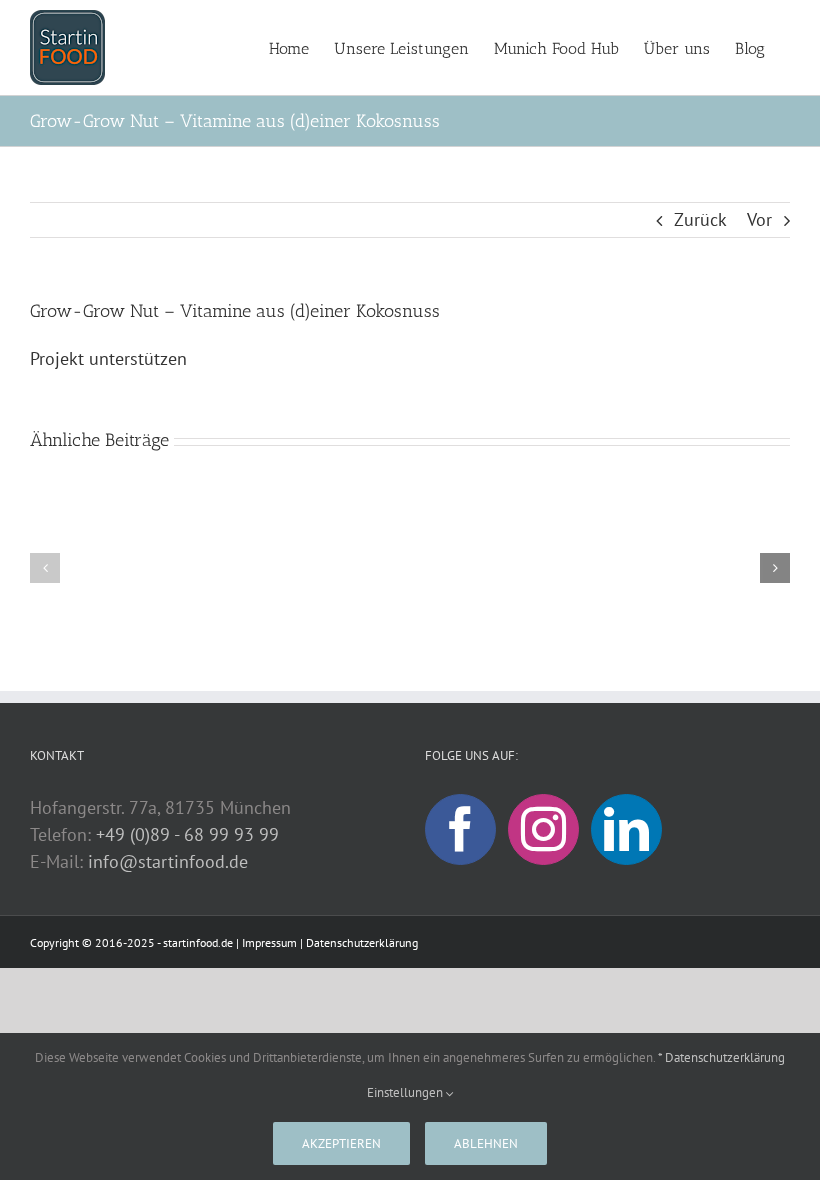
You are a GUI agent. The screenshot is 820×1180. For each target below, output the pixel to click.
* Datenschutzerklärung (721, 1057)
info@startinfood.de (168, 861)
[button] (45, 568)
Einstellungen (406, 1092)
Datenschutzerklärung (362, 942)
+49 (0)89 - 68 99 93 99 (187, 834)
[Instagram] (543, 829)
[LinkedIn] (626, 829)
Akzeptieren (341, 1143)
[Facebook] (460, 829)
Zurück (700, 219)
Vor (759, 219)
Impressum (269, 942)
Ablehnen (486, 1143)
